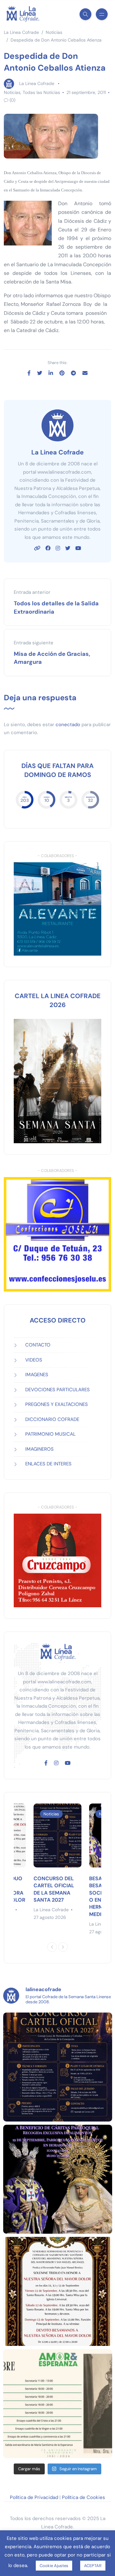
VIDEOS (34, 1360)
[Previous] (52, 1947)
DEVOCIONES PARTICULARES (57, 1390)
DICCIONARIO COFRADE (52, 1419)
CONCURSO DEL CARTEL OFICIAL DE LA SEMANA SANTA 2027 (54, 1889)
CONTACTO (38, 1345)
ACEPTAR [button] (93, 2566)
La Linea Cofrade (37, 83)
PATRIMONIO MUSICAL (50, 1434)
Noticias (12, 92)
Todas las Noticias (41, 92)
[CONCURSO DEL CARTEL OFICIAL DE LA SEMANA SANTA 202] (58, 2067)
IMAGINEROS (39, 1449)
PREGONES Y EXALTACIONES (57, 1404)
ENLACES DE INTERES (48, 1464)
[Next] (63, 1947)
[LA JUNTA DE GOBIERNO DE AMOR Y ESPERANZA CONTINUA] (58, 2404)
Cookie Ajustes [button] (54, 2566)
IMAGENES (37, 1375)
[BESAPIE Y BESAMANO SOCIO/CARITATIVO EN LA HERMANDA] (58, 2179)
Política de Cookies (84, 2497)
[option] (57, 1862)
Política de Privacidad (34, 2497)
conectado (68, 725)
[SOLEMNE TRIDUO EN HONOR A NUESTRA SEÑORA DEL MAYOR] (58, 2291)
